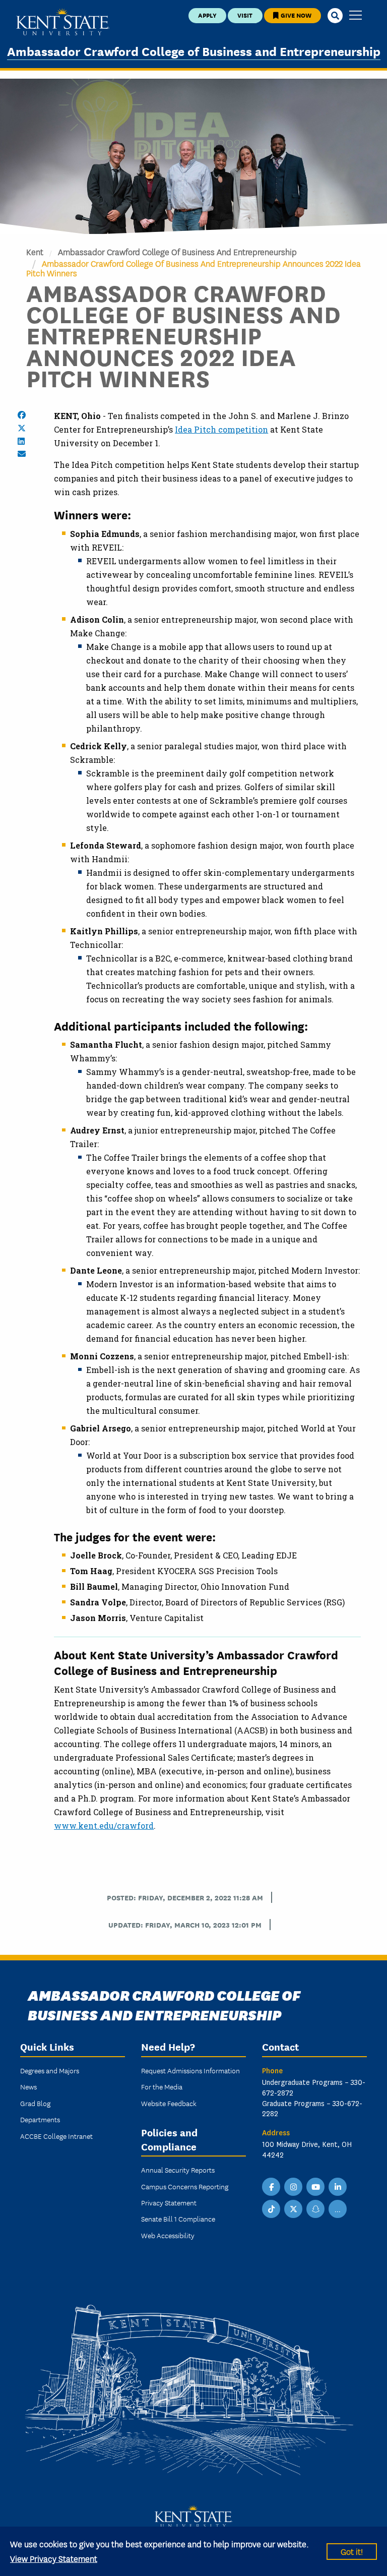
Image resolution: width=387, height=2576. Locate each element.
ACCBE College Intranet (56, 2136)
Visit (245, 15)
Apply (207, 15)
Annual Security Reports (178, 2170)
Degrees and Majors (50, 2070)
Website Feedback (169, 2103)
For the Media (162, 2086)
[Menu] (356, 16)
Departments (40, 2119)
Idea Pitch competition (221, 429)
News (28, 2086)
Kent (35, 251)
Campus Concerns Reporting (185, 2186)
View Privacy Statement (54, 2558)
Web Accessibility (168, 2235)
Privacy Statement (169, 2202)
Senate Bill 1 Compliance (178, 2219)
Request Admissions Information (190, 2070)
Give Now (295, 15)
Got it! (352, 2551)
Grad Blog (35, 2103)
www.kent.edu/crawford (104, 1825)
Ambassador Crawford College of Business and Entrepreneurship (194, 51)
